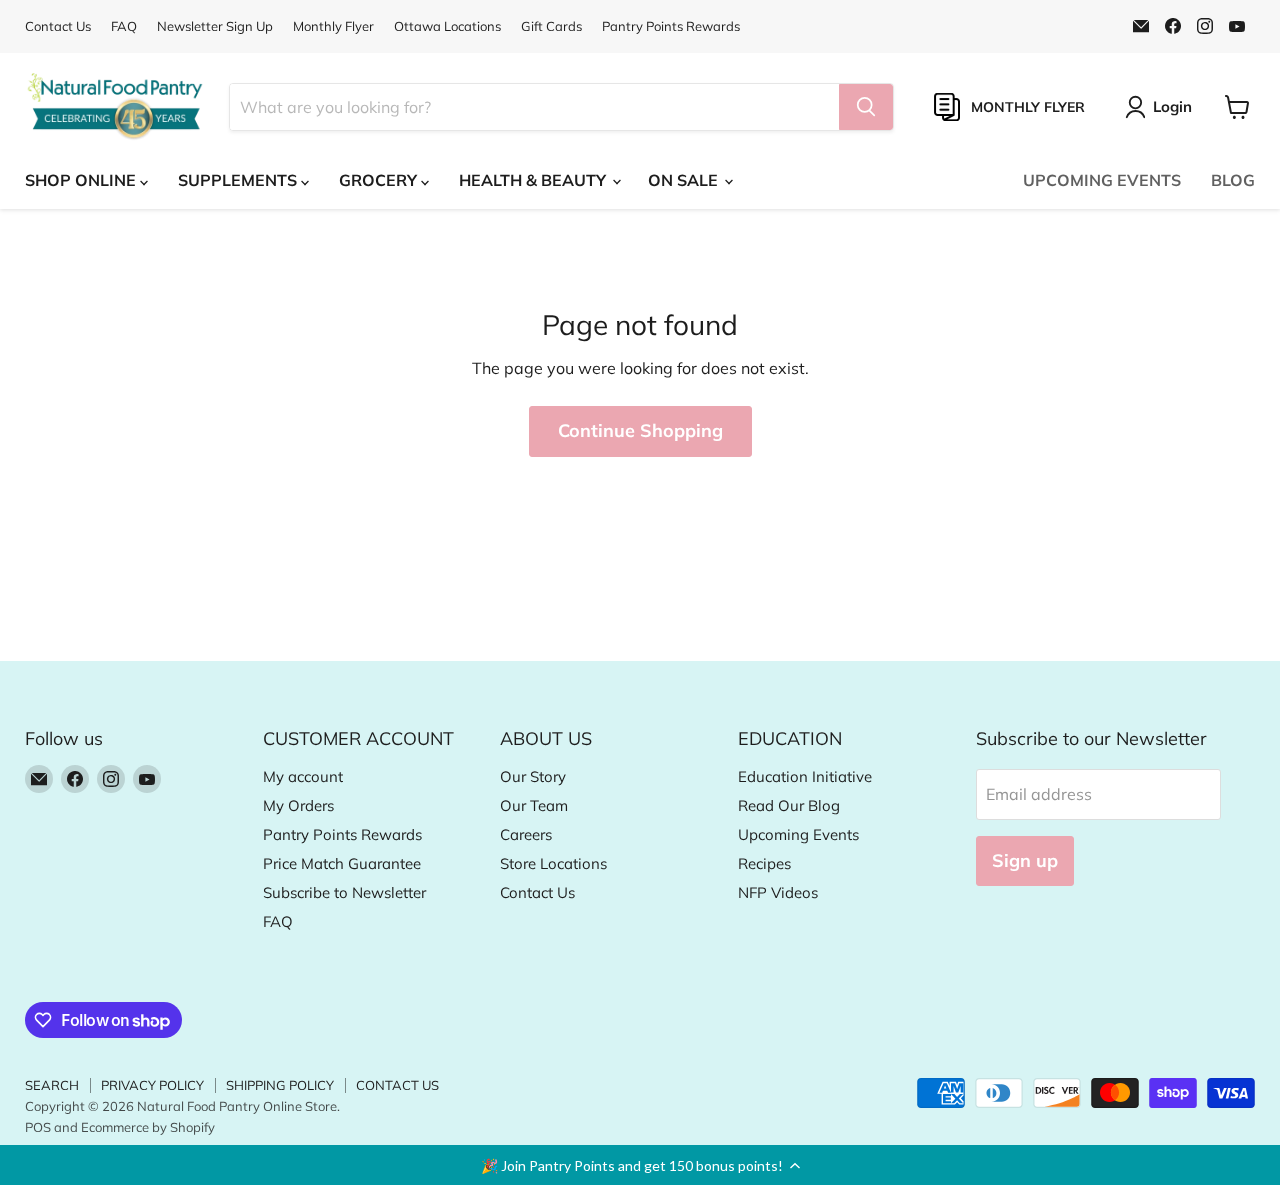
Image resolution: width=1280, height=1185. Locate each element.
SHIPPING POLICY (280, 1085)
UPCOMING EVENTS (1102, 180)
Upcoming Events (798, 834)
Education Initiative (805, 776)
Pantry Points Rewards (671, 26)
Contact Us (58, 26)
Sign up (1025, 860)
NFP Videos (778, 892)
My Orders (298, 805)
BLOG (1233, 180)
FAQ (124, 26)
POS (38, 1127)
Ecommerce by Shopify (148, 1127)
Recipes (764, 863)
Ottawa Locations (447, 26)
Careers (526, 834)
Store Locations (553, 863)
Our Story (533, 776)
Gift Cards (551, 26)
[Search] (866, 107)
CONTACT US (397, 1085)
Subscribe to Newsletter (344, 892)
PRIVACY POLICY (152, 1085)
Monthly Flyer (333, 26)
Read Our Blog (789, 805)
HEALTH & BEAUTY (534, 180)
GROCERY (380, 180)
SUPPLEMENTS (239, 180)
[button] (640, 1165)
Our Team (534, 805)
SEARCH (52, 1085)
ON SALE (685, 180)
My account (303, 776)
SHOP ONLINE (82, 180)
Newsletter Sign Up (215, 26)
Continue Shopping (640, 430)
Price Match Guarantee (342, 863)
